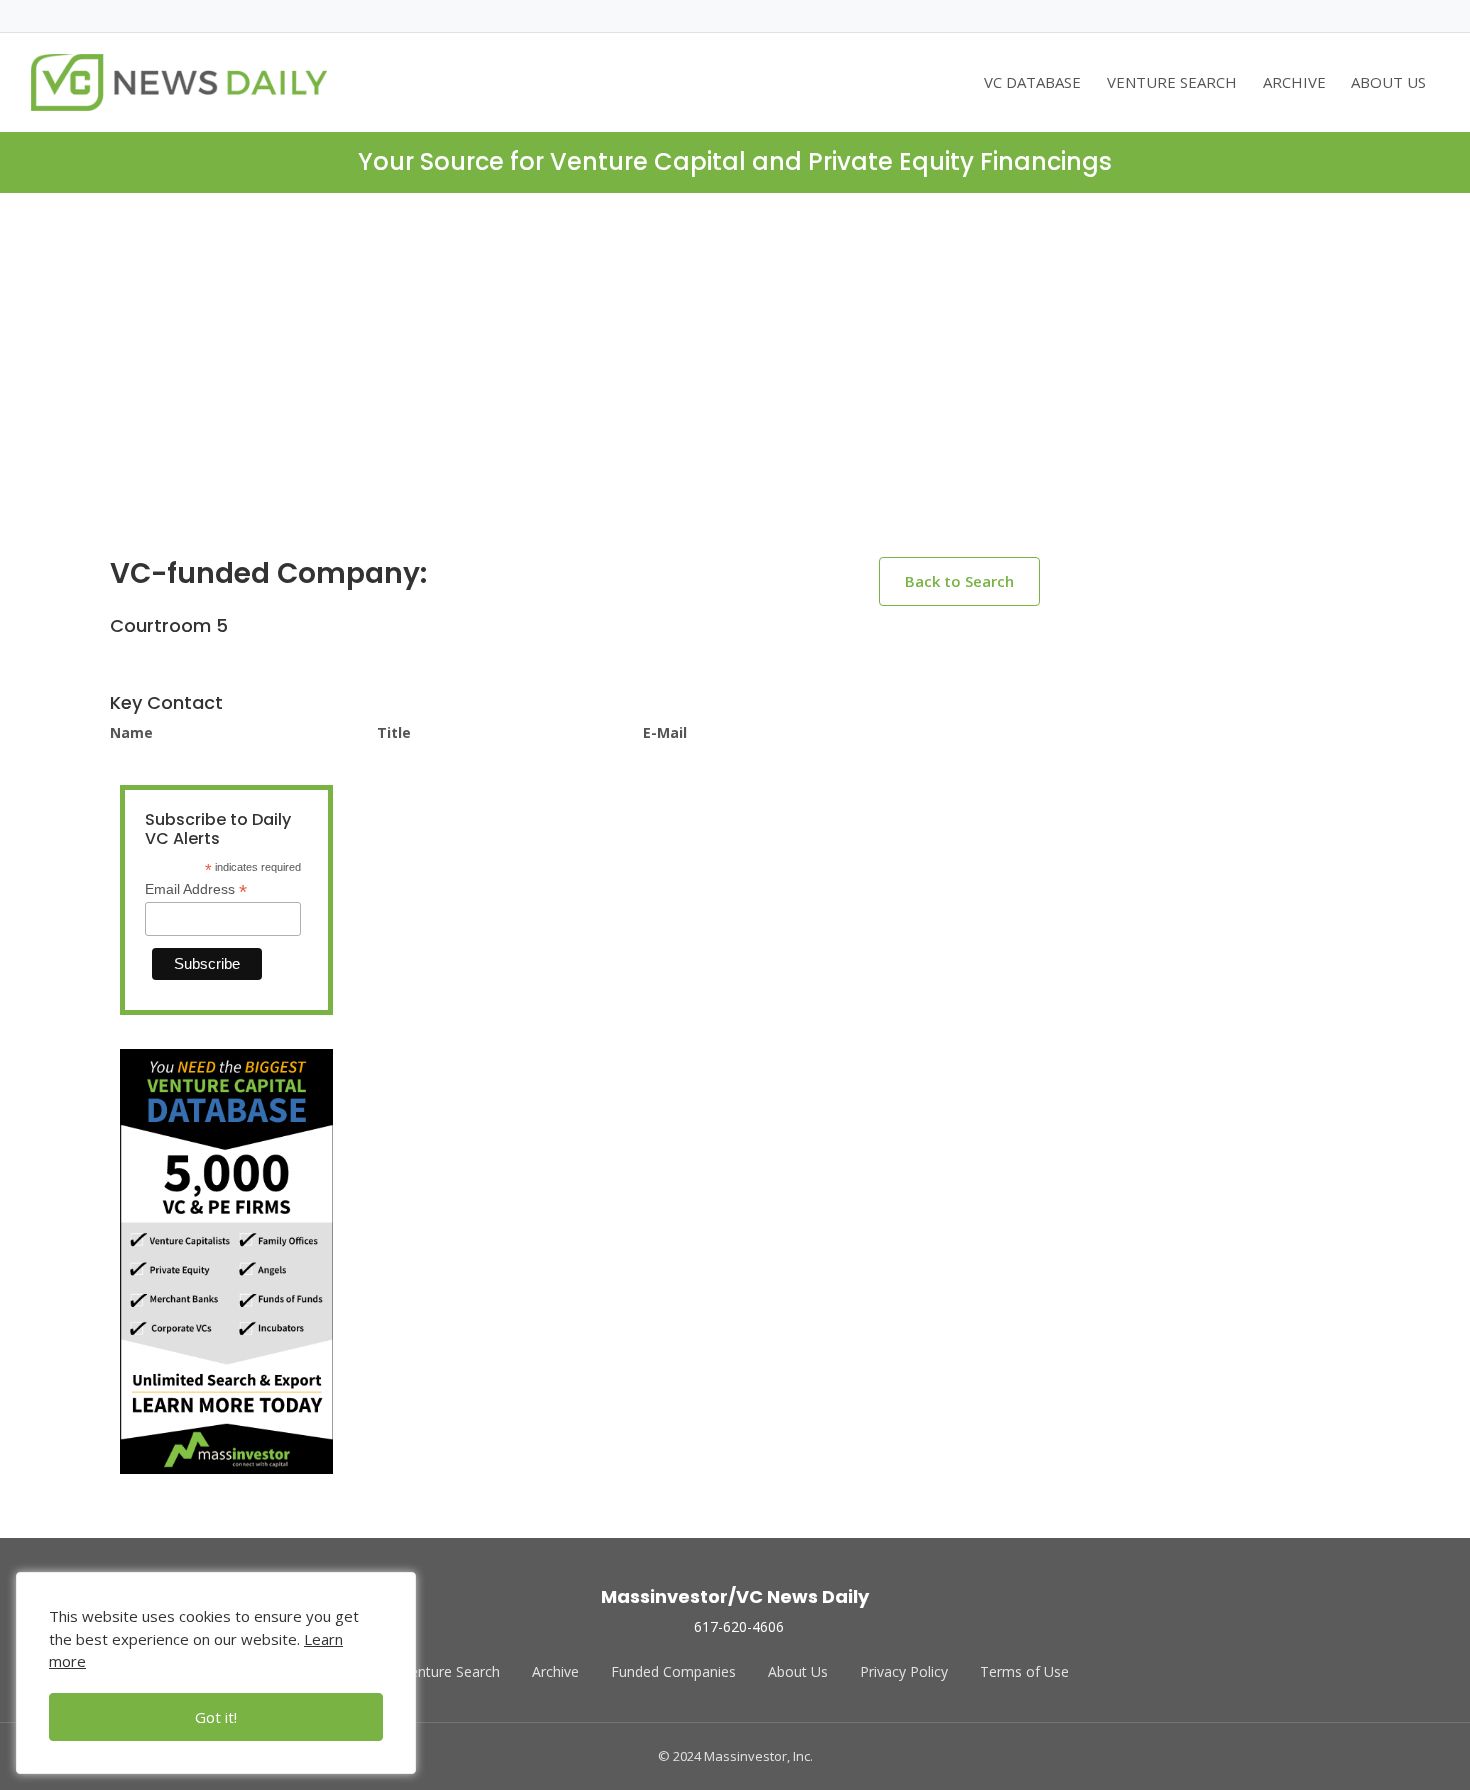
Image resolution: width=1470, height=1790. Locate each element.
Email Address (196, 889)
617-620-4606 (739, 1626)
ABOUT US (1388, 82)
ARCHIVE (1294, 82)
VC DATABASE (1032, 82)
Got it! (216, 1717)
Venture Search (451, 1671)
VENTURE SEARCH (1172, 82)
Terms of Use (1024, 1671)
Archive (555, 1671)
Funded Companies (673, 1671)
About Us (798, 1671)
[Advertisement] (735, 391)
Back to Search (959, 581)
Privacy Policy (904, 1671)
